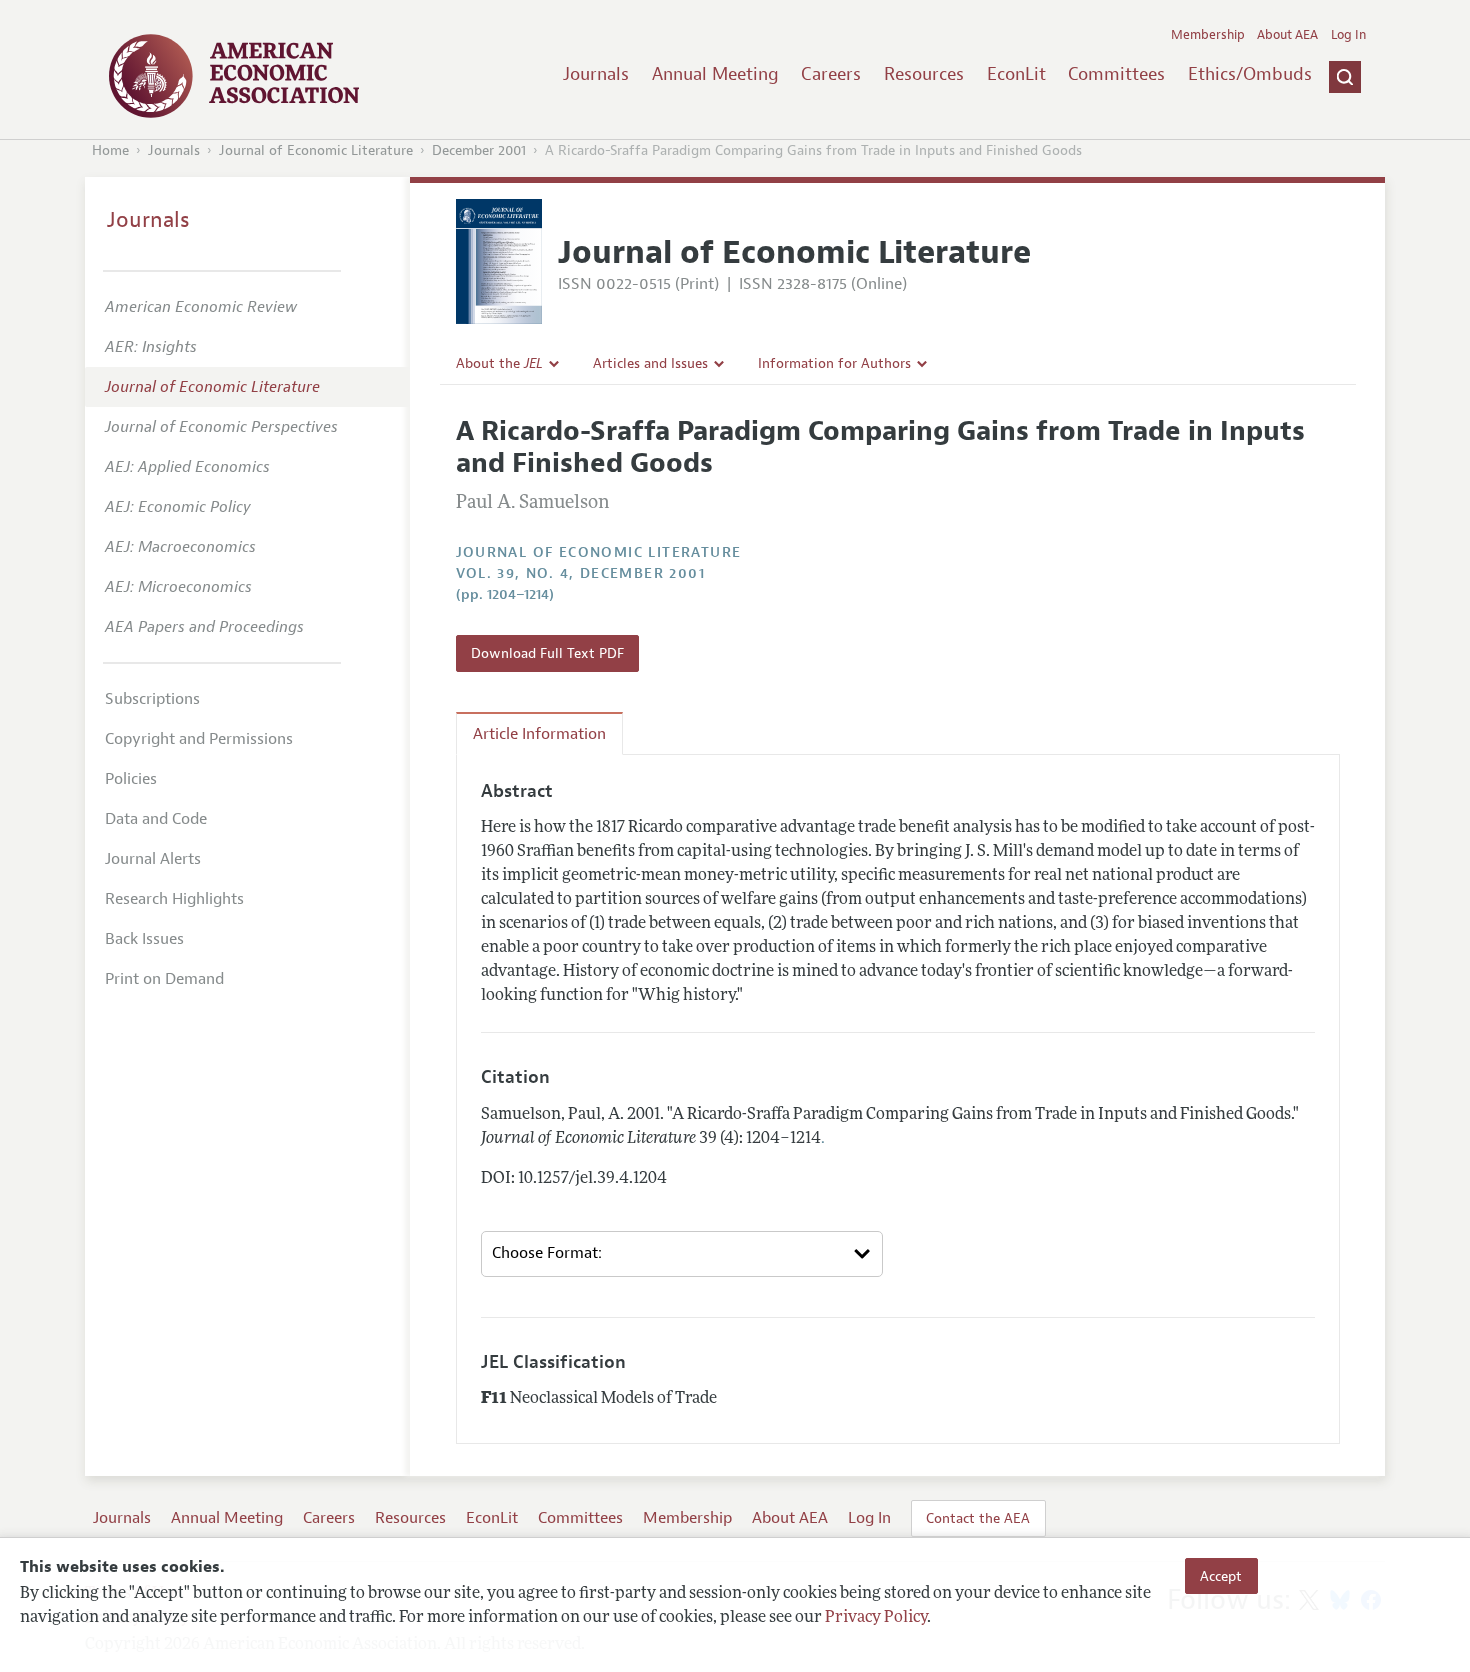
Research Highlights (174, 899)
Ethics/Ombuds (1250, 74)
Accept (1221, 1576)
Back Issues (144, 939)
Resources (924, 74)
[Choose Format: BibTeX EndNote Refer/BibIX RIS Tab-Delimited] (682, 1254)
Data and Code (156, 819)
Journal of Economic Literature (316, 150)
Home (110, 150)
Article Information (539, 734)
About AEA (1287, 35)
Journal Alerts (153, 859)
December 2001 (479, 150)
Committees (1116, 74)
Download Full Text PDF (547, 653)
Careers (831, 74)
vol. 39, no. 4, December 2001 (581, 573)
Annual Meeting (715, 74)
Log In (1348, 35)
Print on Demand (164, 979)
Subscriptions (152, 699)
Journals (596, 74)
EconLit (1016, 74)
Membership (1208, 35)
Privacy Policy (876, 1619)
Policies (131, 779)
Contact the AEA (978, 1518)
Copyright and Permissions (199, 739)
